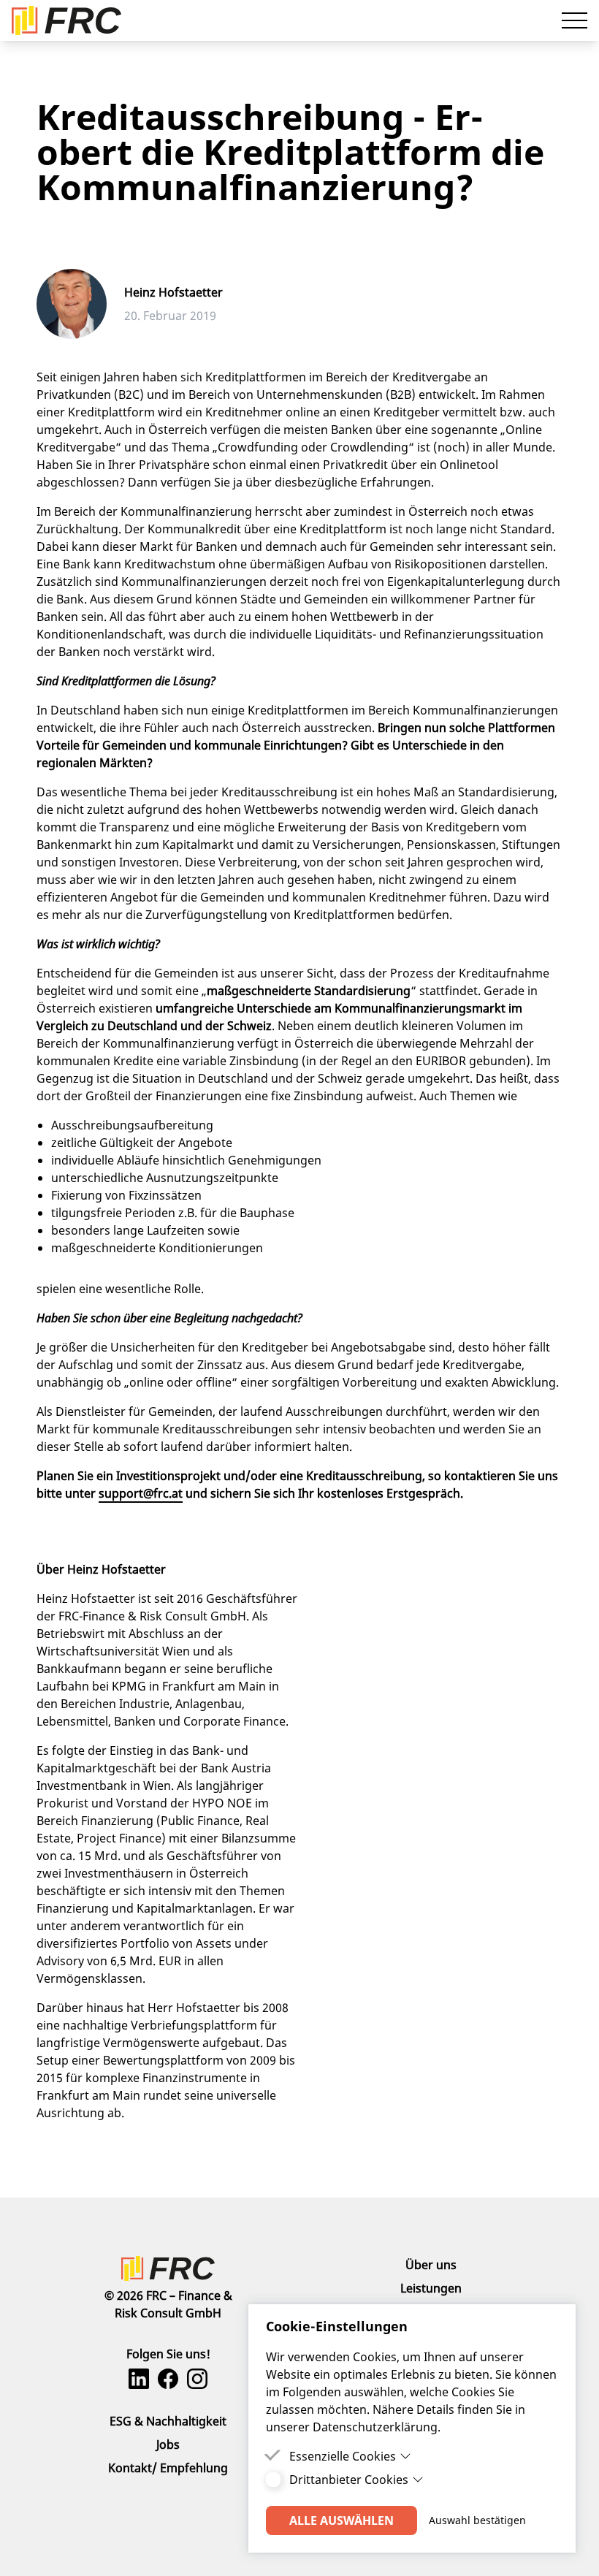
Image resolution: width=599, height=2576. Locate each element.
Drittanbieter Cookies (349, 2480)
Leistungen (431, 2288)
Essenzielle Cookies (343, 2456)
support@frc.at (141, 1493)
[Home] (168, 2268)
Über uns (431, 2265)
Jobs (168, 2444)
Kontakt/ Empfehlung (168, 2468)
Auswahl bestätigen (477, 2520)
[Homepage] (66, 20)
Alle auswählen (342, 2520)
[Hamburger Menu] (575, 20)
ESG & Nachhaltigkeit (168, 2421)
